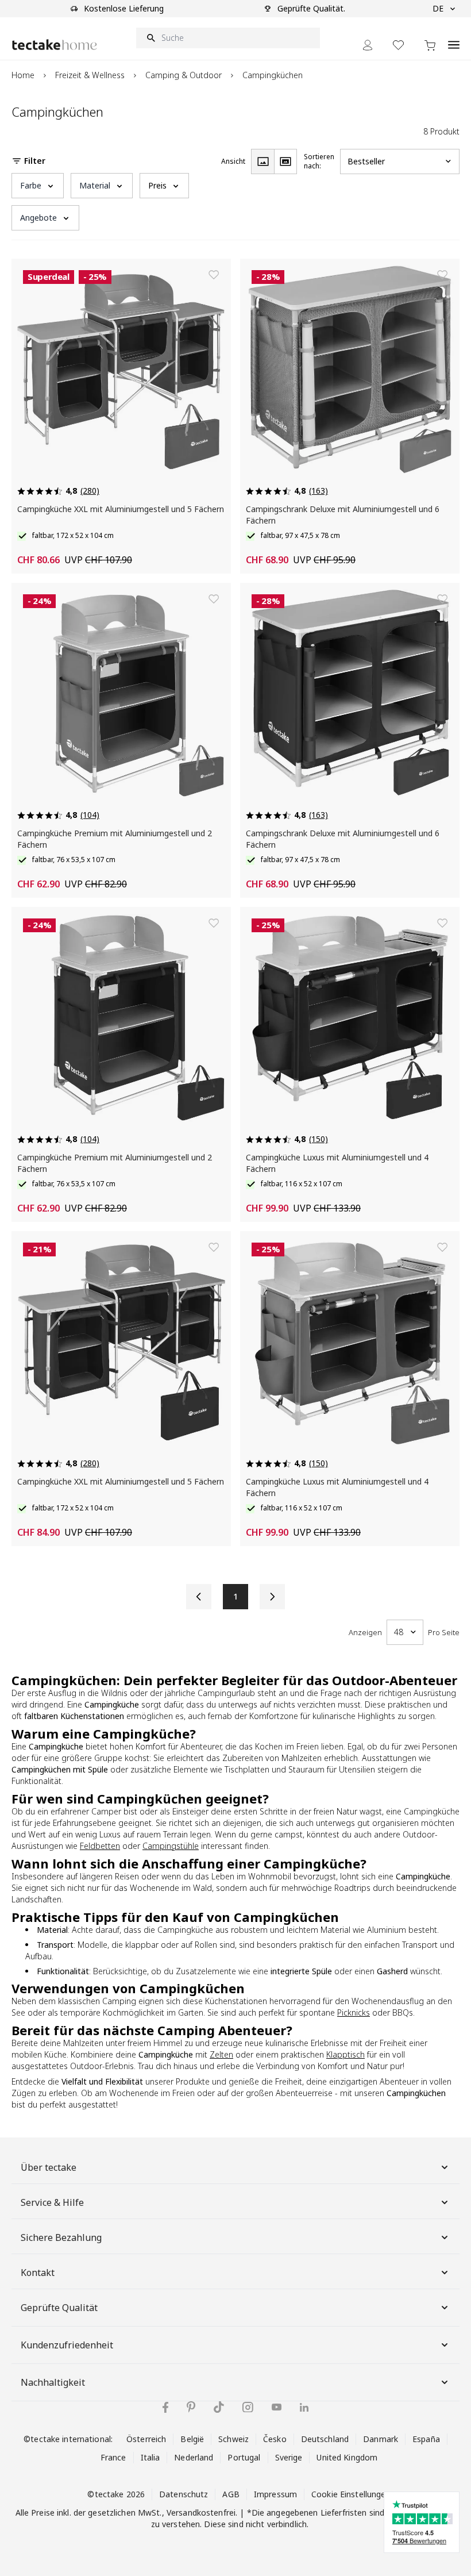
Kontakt (38, 2273)
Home (23, 75)
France (113, 2457)
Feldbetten (100, 1846)
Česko (275, 2439)
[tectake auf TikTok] (219, 2407)
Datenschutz (184, 2494)
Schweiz (233, 2439)
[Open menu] (454, 39)
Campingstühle (171, 1846)
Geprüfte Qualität (59, 2308)
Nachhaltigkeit (53, 2382)
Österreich (146, 2439)
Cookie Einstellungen (351, 2494)
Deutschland (325, 2439)
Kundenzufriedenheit (67, 2345)
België (192, 2439)
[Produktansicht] (262, 162)
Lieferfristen (344, 2512)
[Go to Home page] (55, 45)
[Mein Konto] (368, 45)
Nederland (194, 2457)
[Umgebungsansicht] (285, 162)
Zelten (221, 2054)
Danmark (381, 2439)
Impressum (275, 2494)
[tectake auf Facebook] (165, 2407)
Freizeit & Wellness (90, 75)
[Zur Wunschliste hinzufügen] (214, 275)
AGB (231, 2494)
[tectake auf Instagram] (248, 2407)
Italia (150, 2457)
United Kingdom (347, 2457)
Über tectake (49, 2167)
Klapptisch (345, 2054)
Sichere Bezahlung (61, 2237)
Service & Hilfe (52, 2202)
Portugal (244, 2457)
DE (438, 8)
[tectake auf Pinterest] (191, 2407)
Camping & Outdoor (184, 75)
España (426, 2439)
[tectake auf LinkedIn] (304, 2407)
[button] (38, 186)
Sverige (289, 2457)
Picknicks (354, 2012)
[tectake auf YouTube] (277, 2407)
